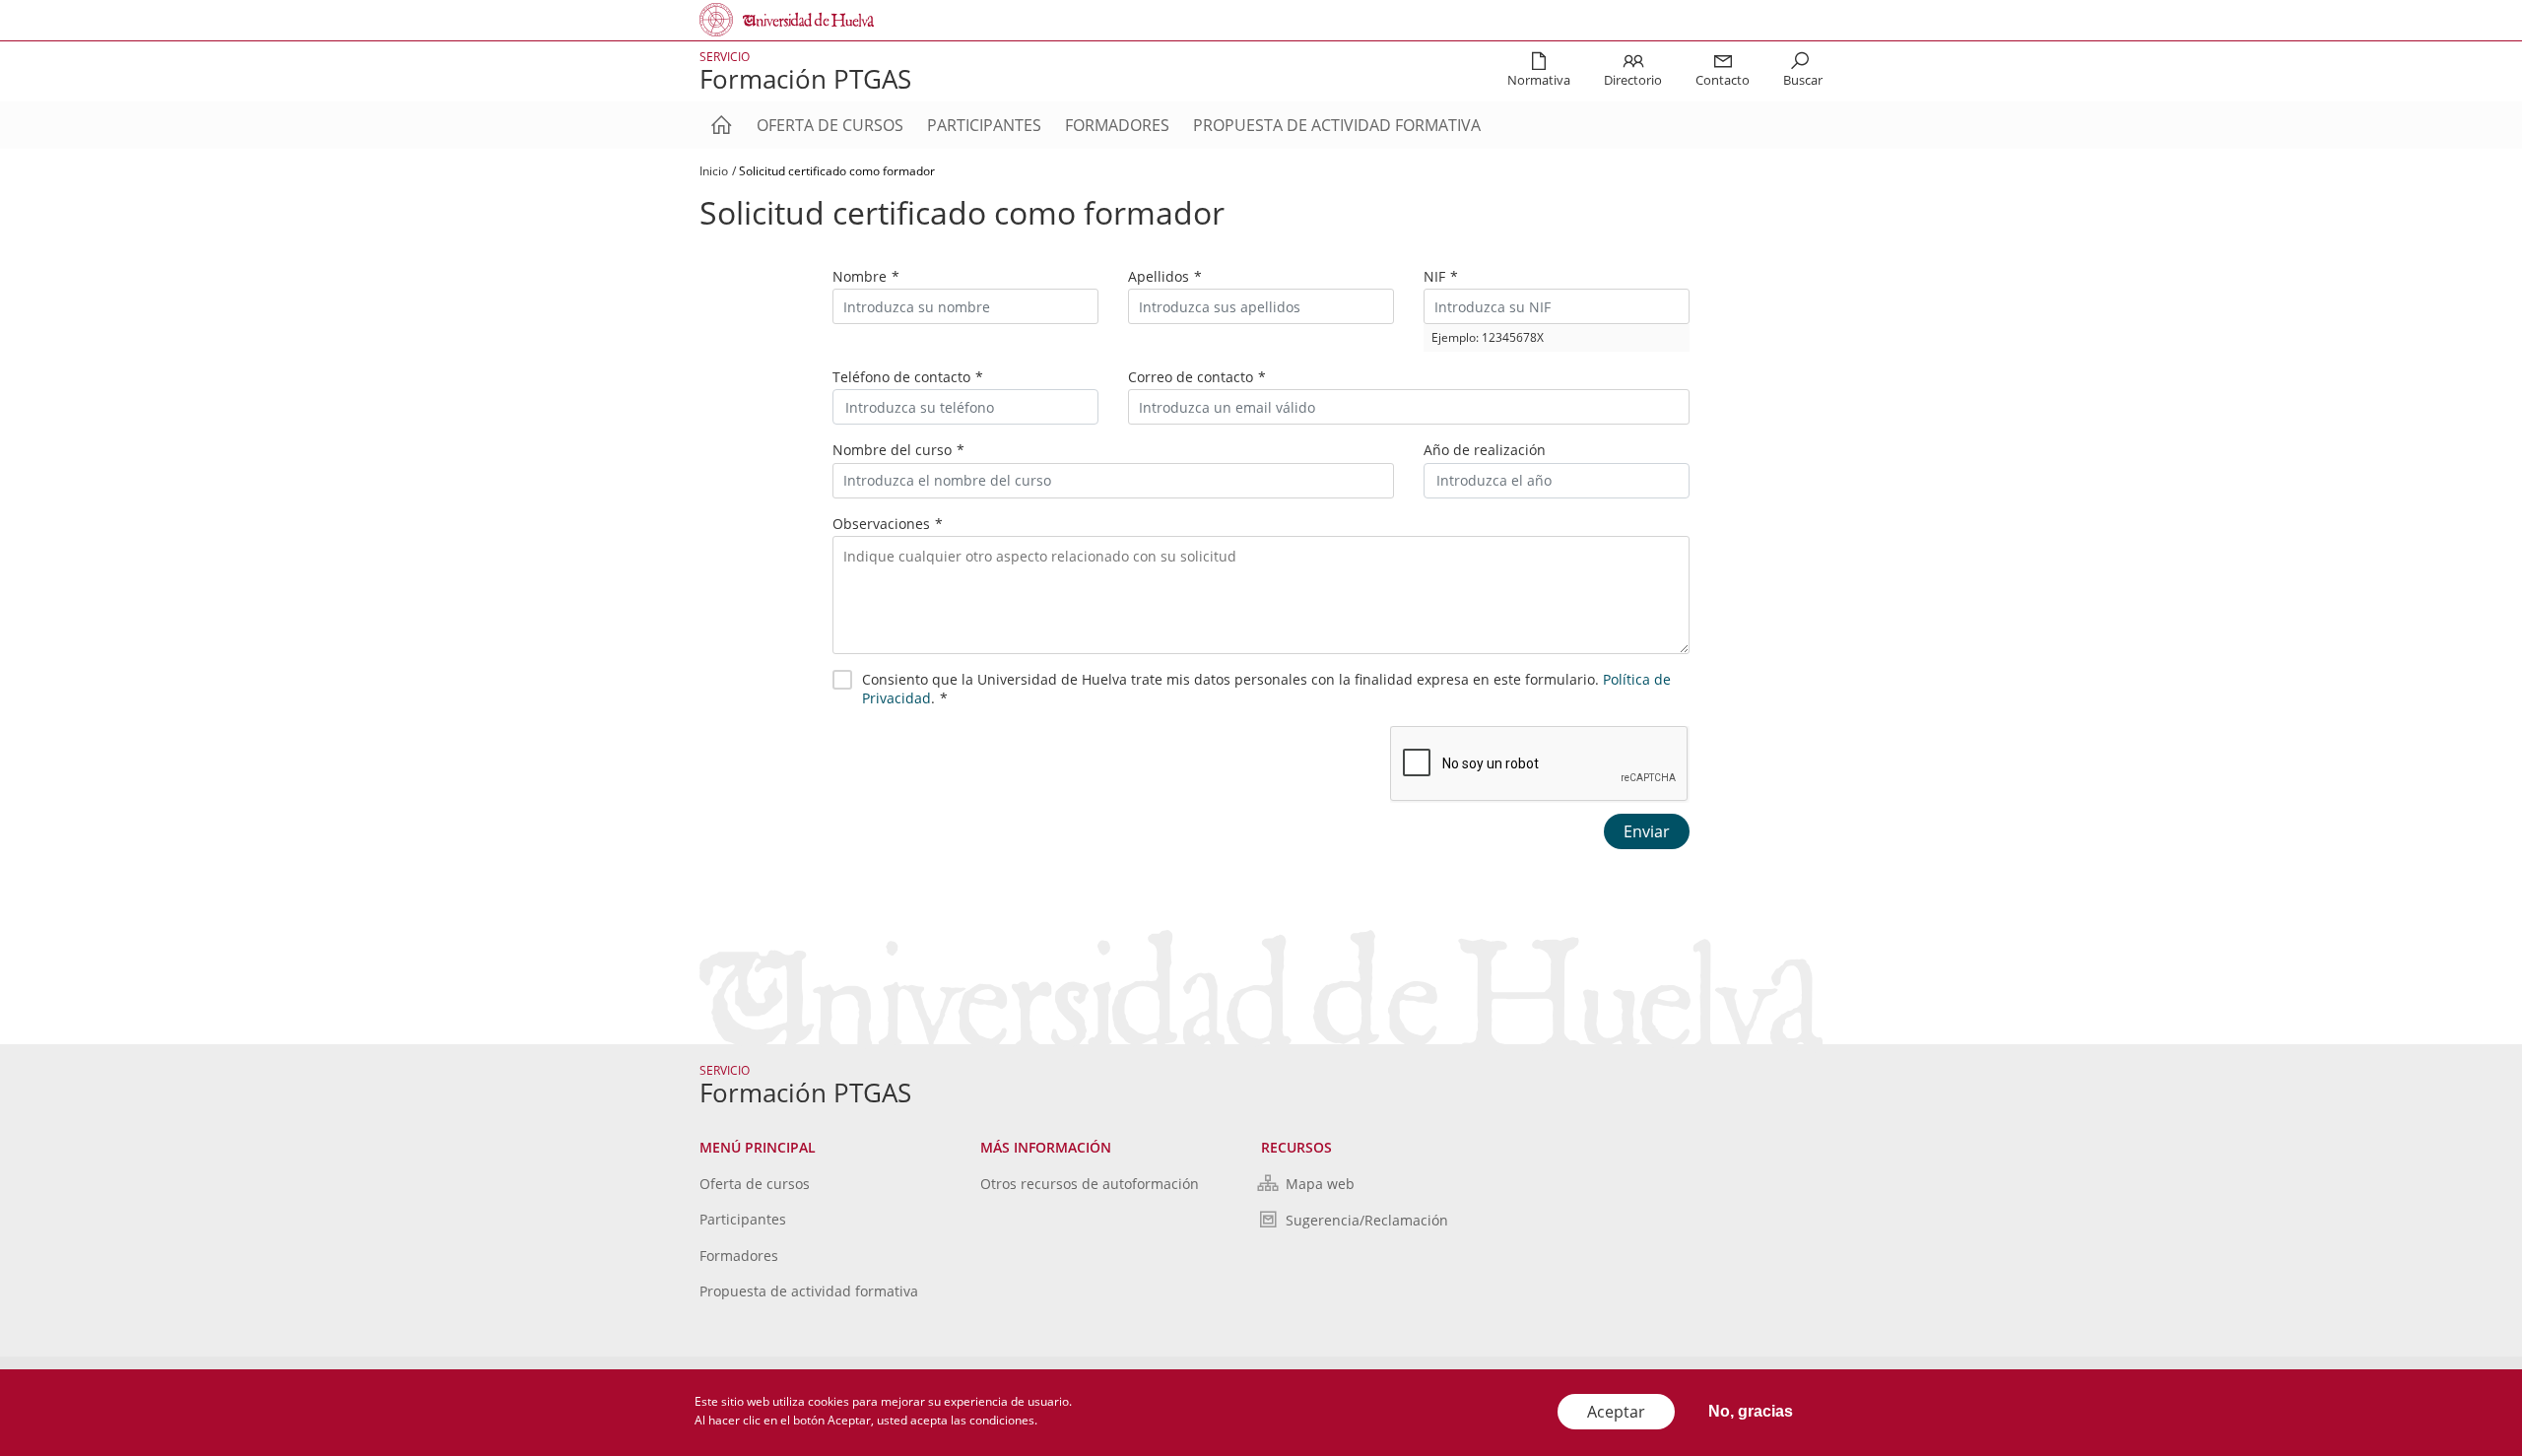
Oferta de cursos (830, 125)
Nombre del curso (892, 450)
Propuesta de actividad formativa (1337, 125)
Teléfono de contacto (901, 377)
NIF (1434, 276)
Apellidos (1159, 276)
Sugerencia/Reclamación (1367, 1220)
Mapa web (1320, 1184)
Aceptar (1616, 1412)
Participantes (984, 125)
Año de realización (1485, 450)
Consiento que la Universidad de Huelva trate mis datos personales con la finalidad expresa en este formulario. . (1266, 689)
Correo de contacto (1191, 377)
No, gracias (1751, 1411)
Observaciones (881, 524)
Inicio (714, 171)
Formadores (1117, 125)
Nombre (860, 276)
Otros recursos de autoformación (1090, 1184)
